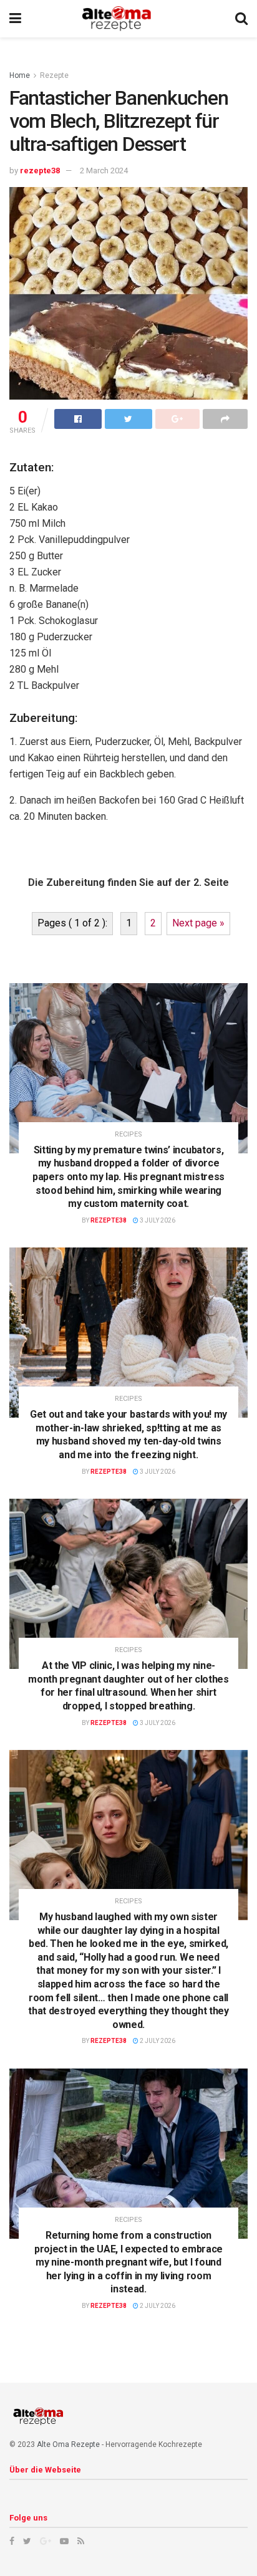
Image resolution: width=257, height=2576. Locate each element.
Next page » (198, 923)
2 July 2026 (157, 2041)
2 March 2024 (104, 171)
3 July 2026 (157, 1220)
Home (20, 75)
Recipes (128, 1134)
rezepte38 (40, 171)
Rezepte (54, 75)
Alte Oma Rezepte (68, 2444)
